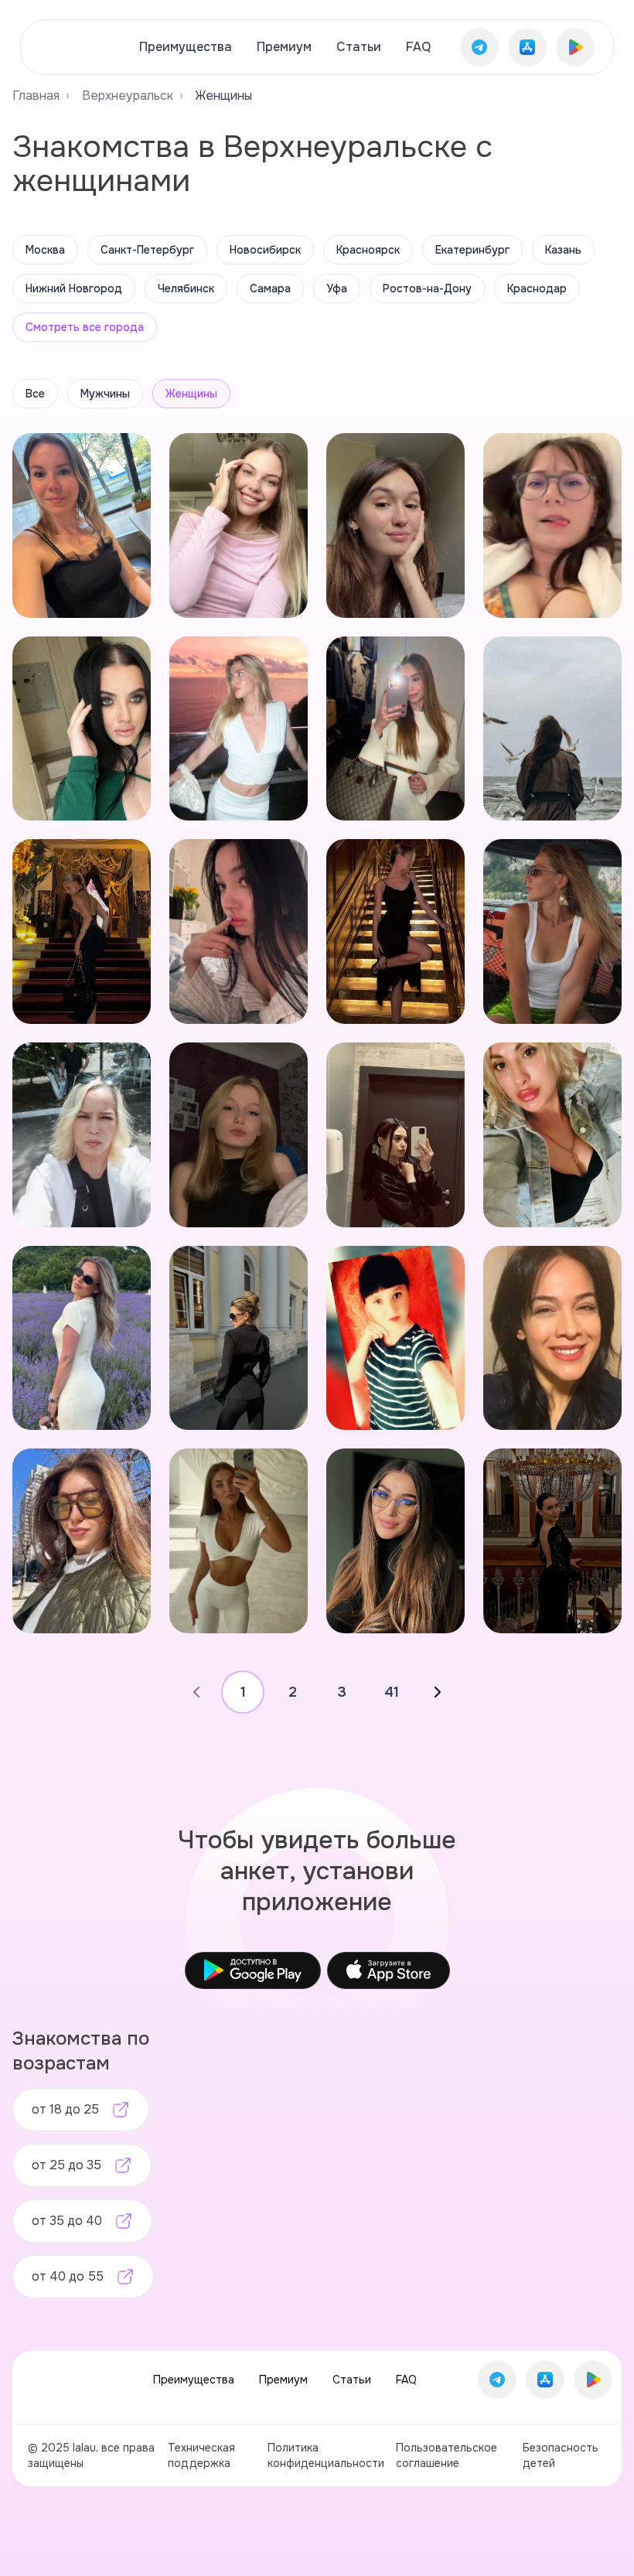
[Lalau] (75, 47)
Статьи (359, 47)
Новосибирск (265, 250)
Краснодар (537, 288)
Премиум (284, 47)
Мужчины (105, 394)
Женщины (191, 394)
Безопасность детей (561, 2455)
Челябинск (186, 288)
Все (35, 394)
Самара (270, 288)
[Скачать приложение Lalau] (479, 47)
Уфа (337, 288)
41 (392, 1692)
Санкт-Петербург (147, 250)
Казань (563, 250)
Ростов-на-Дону (427, 288)
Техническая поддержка (201, 2455)
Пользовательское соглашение (447, 2455)
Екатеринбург (472, 250)
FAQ (418, 47)
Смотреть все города (85, 327)
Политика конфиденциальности (326, 2455)
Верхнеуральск (128, 96)
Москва (45, 250)
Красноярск (368, 250)
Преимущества (186, 47)
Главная (36, 96)
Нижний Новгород (74, 288)
